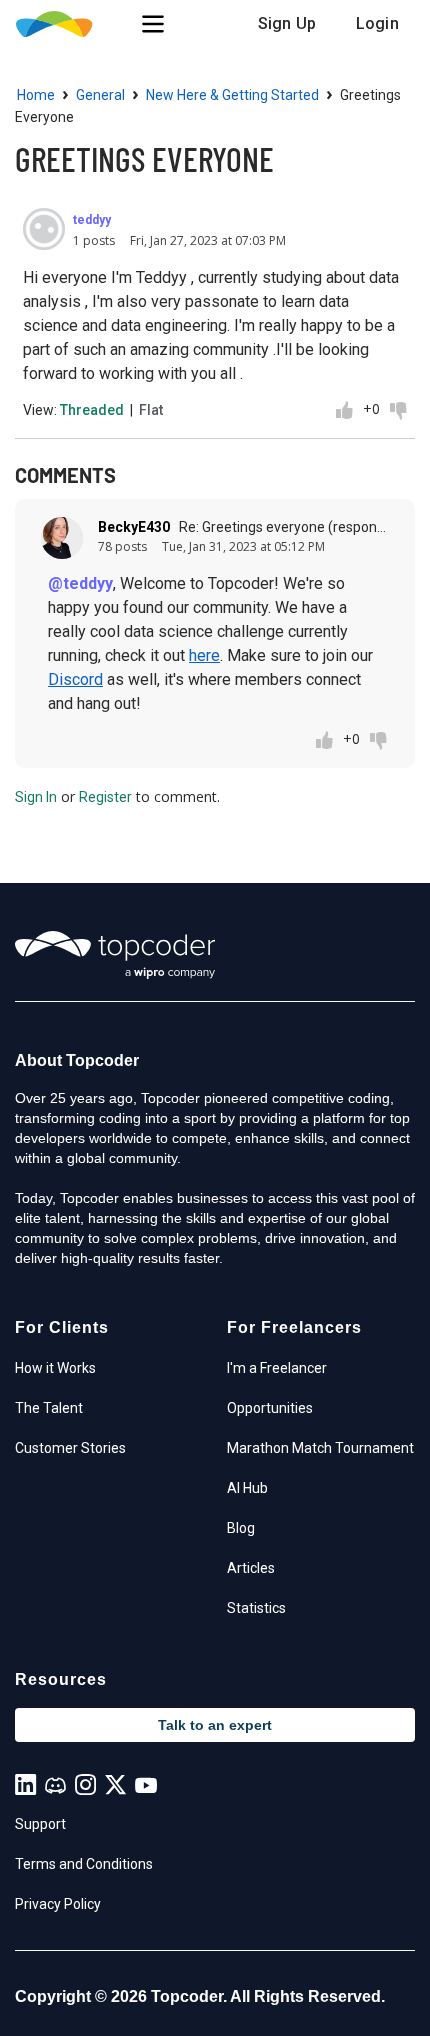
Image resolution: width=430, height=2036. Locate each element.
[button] (153, 24)
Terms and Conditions (84, 1864)
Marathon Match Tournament (320, 1448)
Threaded (92, 410)
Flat (151, 410)
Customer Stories (70, 1448)
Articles (251, 1568)
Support (40, 1824)
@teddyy (80, 583)
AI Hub (247, 1488)
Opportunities (270, 1408)
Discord (75, 679)
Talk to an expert (215, 1725)
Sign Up (287, 23)
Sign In (36, 797)
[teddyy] (44, 229)
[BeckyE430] (62, 538)
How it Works (55, 1368)
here (204, 655)
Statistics (256, 1608)
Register (105, 797)
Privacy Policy (58, 1904)
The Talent (49, 1408)
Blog (241, 1528)
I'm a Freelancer (277, 1368)
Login (377, 23)
